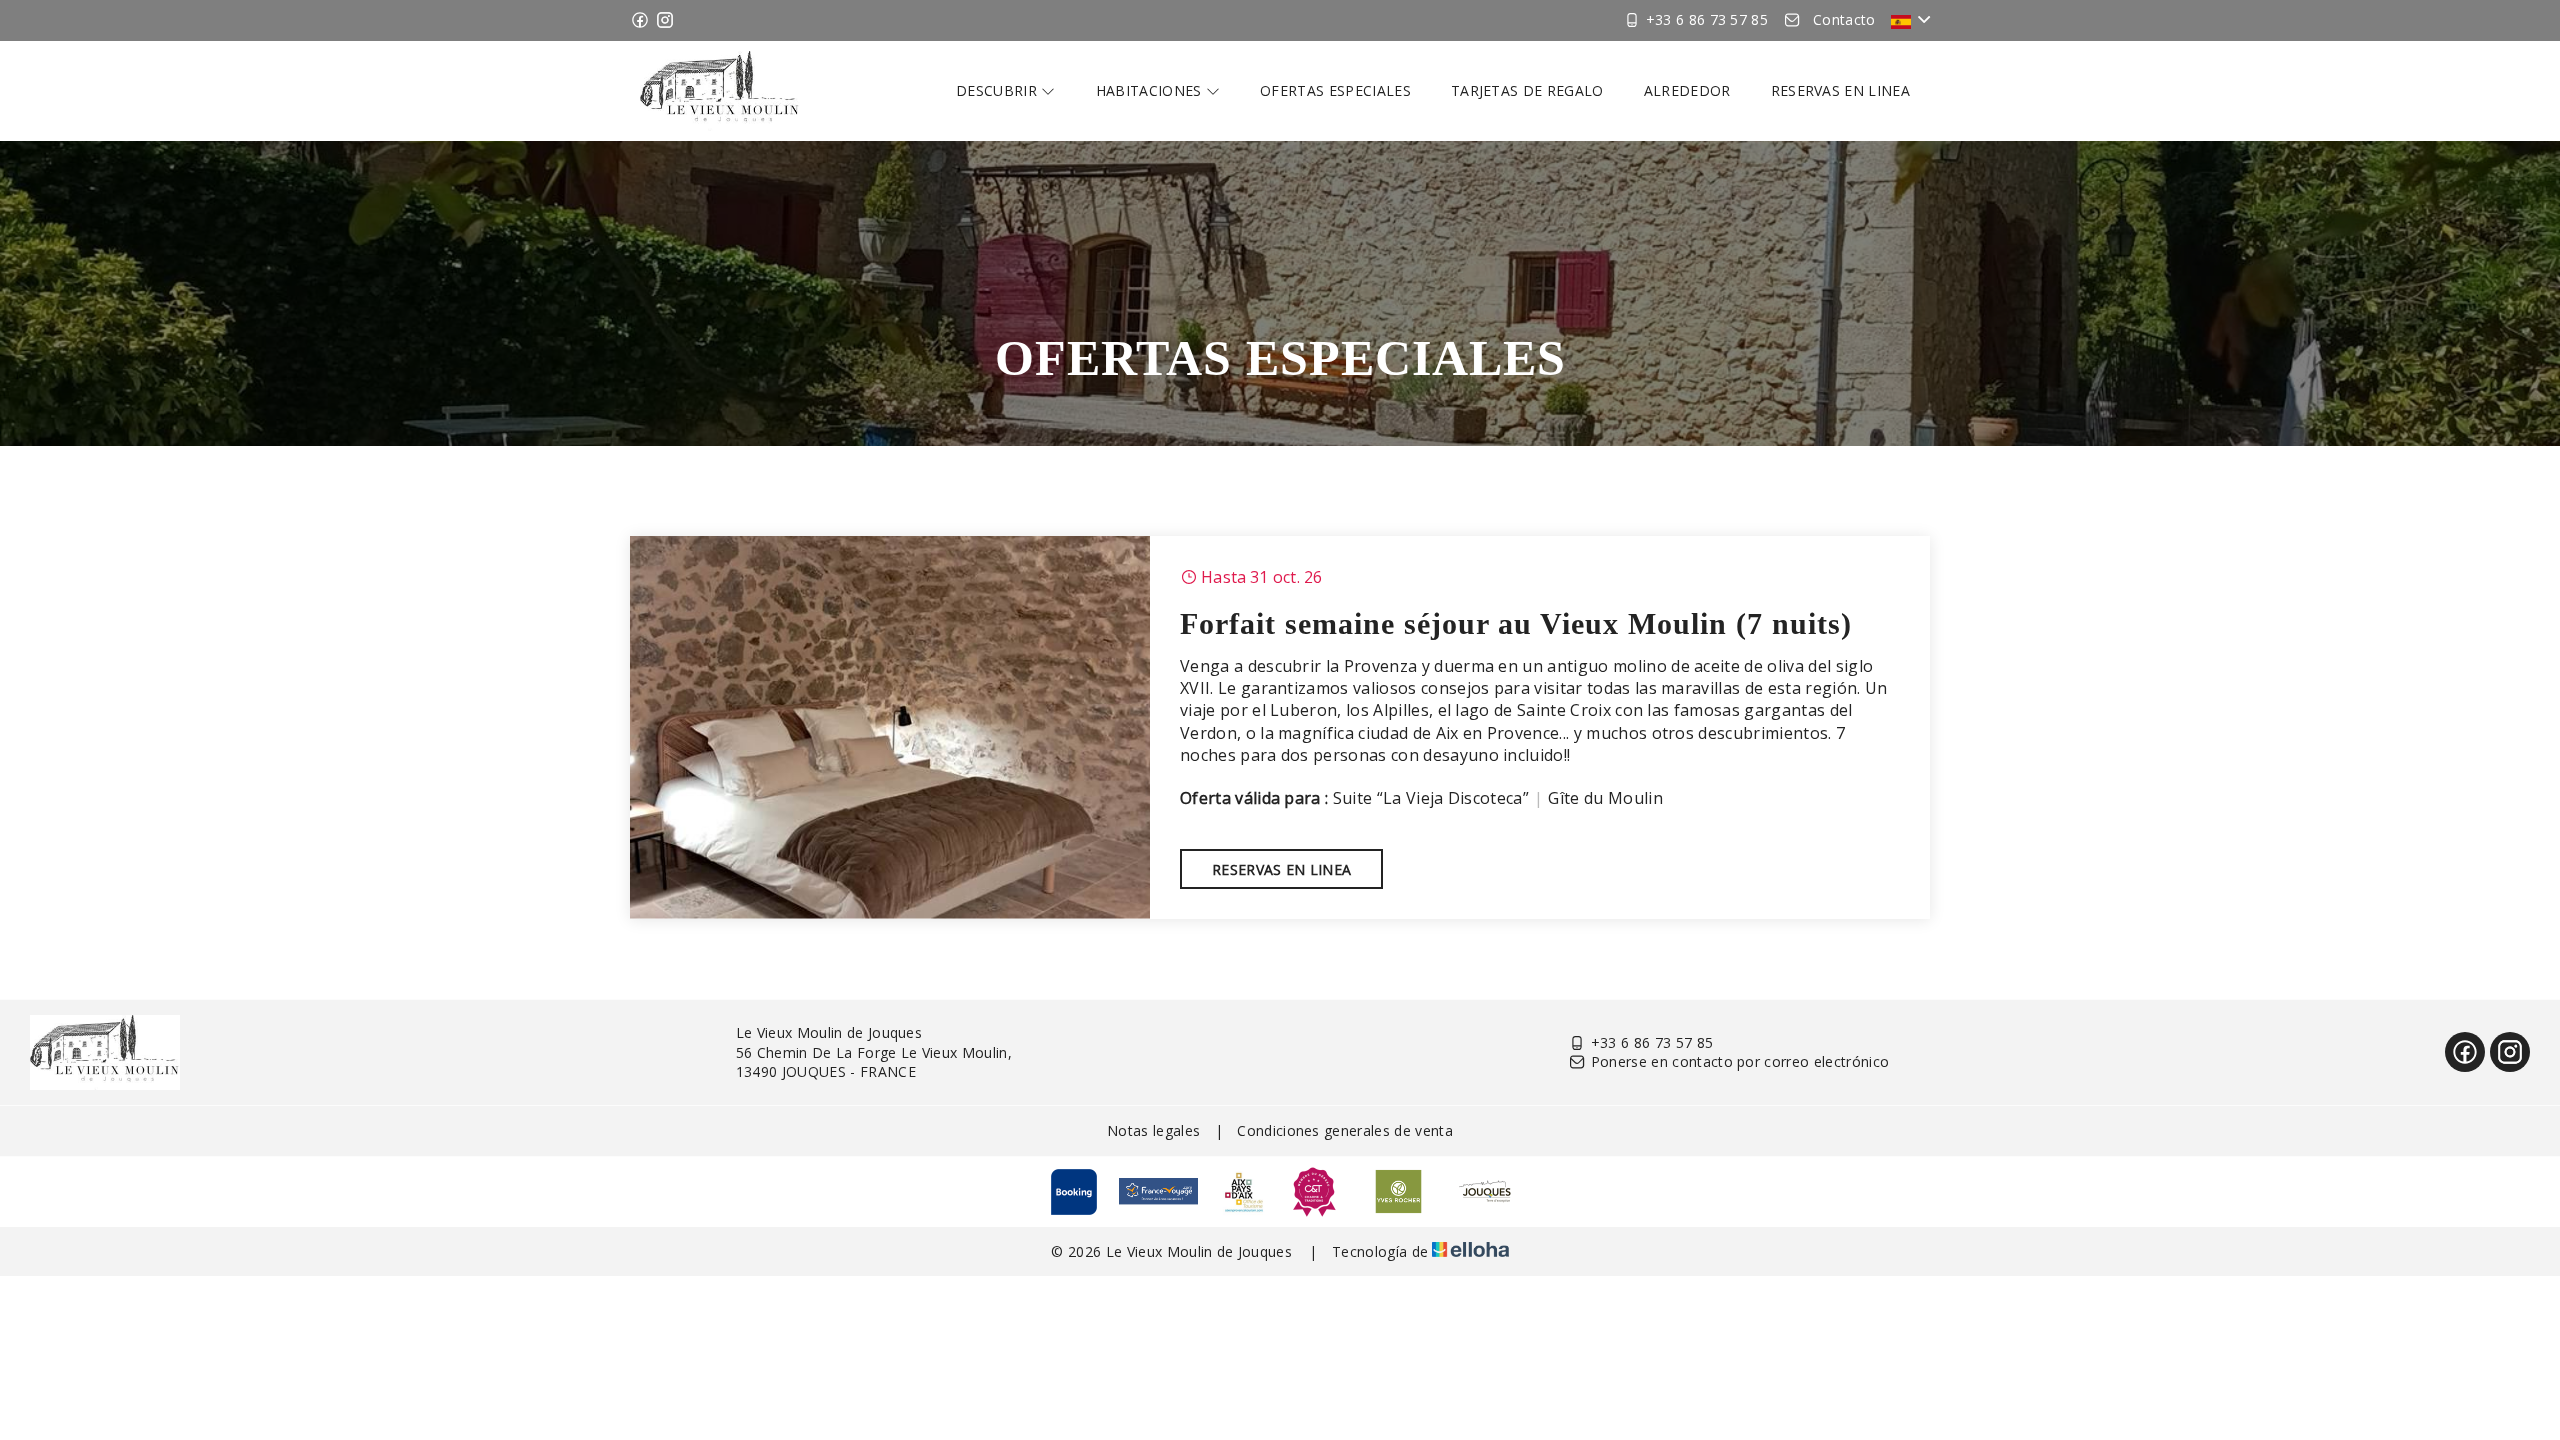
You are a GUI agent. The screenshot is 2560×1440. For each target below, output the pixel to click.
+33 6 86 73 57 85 (1652, 1042)
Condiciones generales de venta (1345, 1130)
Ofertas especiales (1335, 90)
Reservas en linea (1840, 90)
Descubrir (998, 90)
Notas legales (1153, 1130)
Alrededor (1687, 90)
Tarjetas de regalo (1527, 90)
